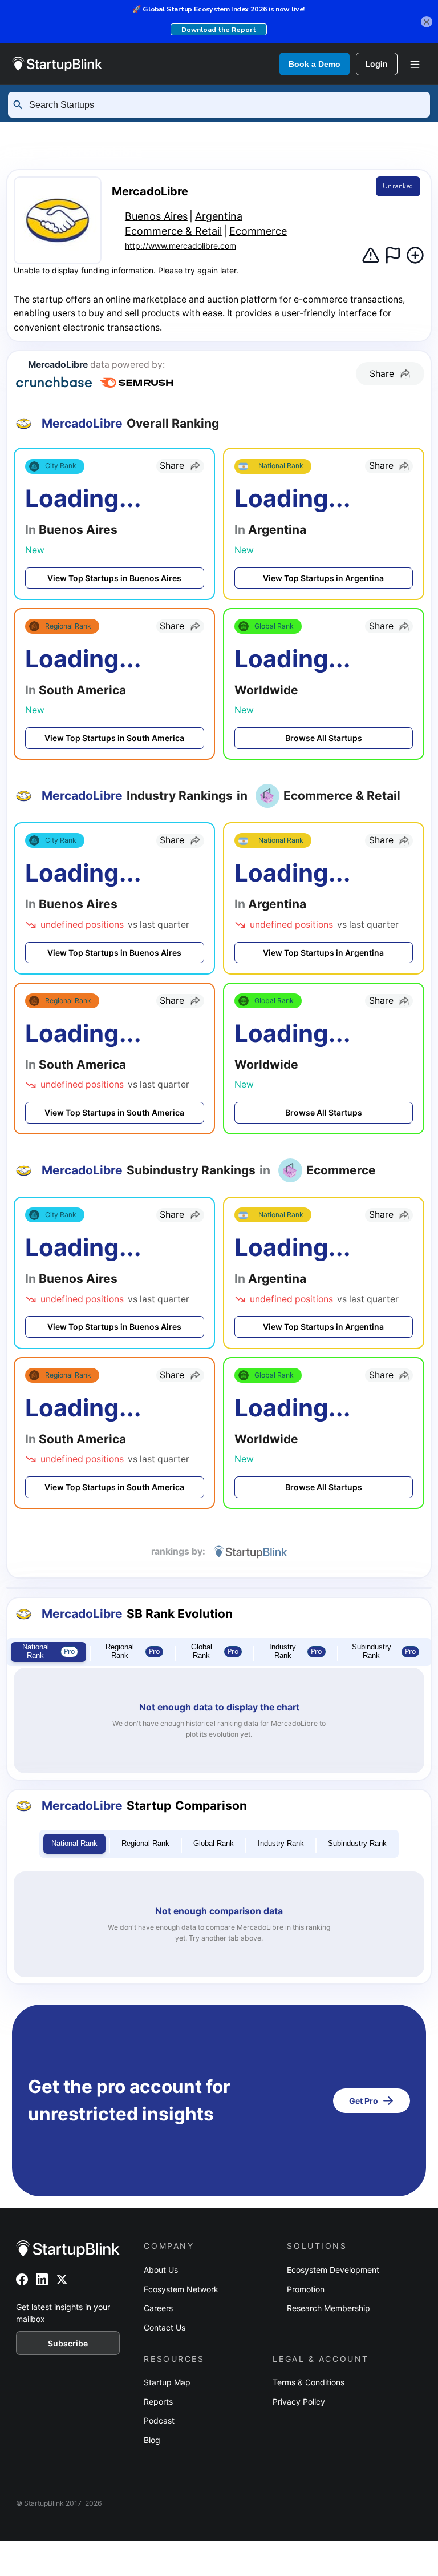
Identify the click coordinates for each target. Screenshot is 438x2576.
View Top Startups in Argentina (323, 578)
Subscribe (68, 2343)
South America (217, 131)
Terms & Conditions (309, 2382)
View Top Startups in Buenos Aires (114, 578)
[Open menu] (415, 64)
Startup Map (167, 2382)
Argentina (317, 131)
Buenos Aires (156, 216)
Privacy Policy (299, 2402)
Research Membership (328, 2308)
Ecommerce (258, 231)
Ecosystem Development (333, 2270)
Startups (122, 131)
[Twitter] (62, 2279)
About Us (161, 2270)
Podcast (159, 2420)
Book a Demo (315, 64)
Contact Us (165, 2327)
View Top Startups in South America (114, 738)
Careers (158, 2308)
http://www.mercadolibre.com (181, 246)
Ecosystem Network (181, 2289)
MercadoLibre (101, 151)
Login (377, 64)
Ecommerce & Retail (173, 231)
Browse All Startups (324, 738)
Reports (158, 2402)
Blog (152, 2440)
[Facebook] (22, 2279)
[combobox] (224, 105)
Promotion (306, 2289)
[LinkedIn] (42, 2279)
